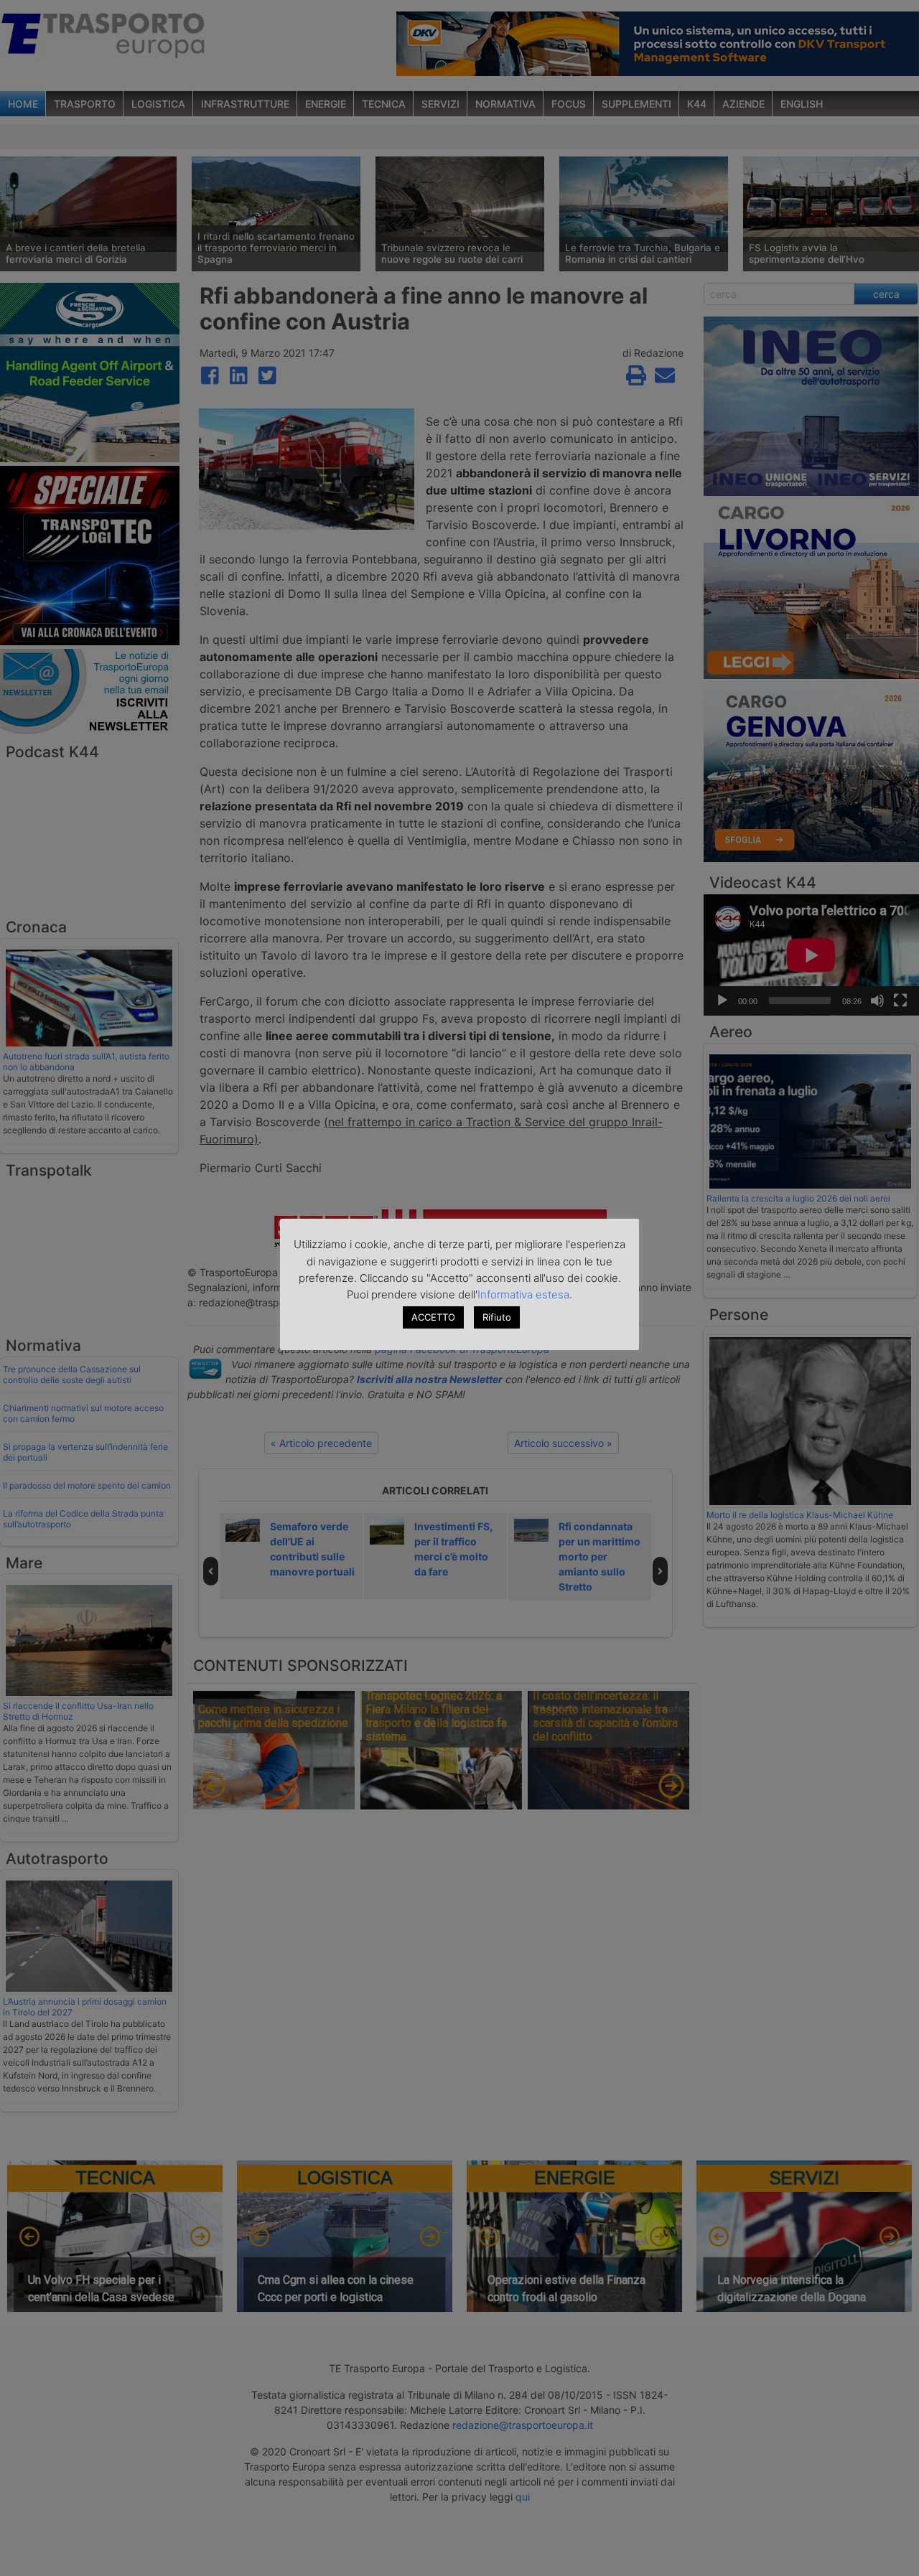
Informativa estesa (523, 1294)
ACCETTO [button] (433, 1317)
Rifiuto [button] (497, 1317)
